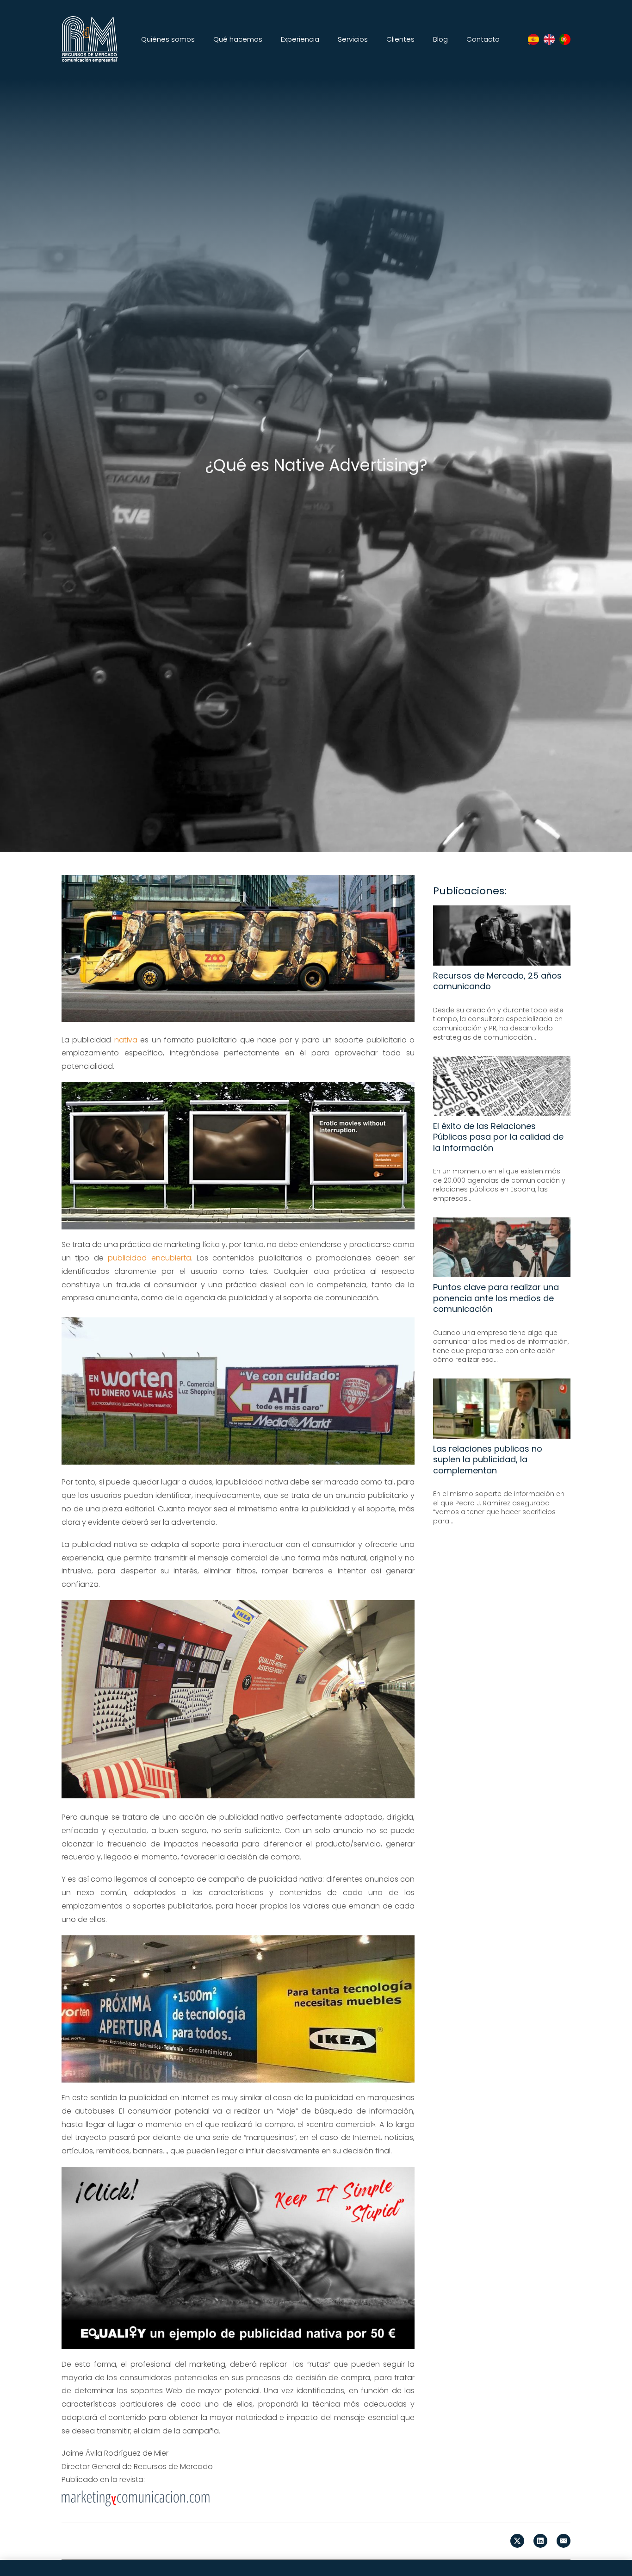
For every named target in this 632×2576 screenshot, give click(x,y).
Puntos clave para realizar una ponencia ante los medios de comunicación (496, 1298)
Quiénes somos (168, 39)
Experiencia (300, 39)
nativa (126, 1040)
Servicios (353, 39)
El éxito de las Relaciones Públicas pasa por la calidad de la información (498, 1136)
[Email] (564, 2541)
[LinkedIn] (540, 2541)
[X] (517, 2541)
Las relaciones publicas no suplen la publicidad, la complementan (488, 1459)
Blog (440, 39)
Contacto (483, 39)
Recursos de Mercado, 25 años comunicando (497, 980)
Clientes (400, 39)
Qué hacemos (238, 39)
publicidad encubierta (149, 1258)
